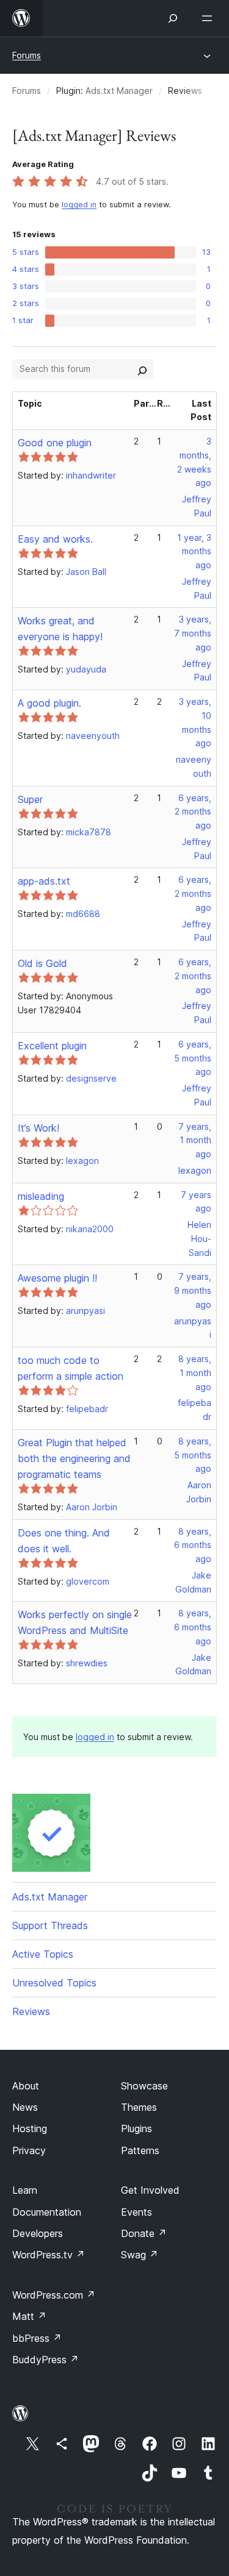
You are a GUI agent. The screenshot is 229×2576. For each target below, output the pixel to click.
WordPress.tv (49, 2255)
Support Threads (50, 1925)
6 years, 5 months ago (193, 1058)
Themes (139, 2107)
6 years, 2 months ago (193, 812)
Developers (38, 2233)
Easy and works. (55, 539)
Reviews (31, 2011)
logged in (79, 205)
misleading (41, 1196)
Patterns (140, 2150)
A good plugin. (49, 703)
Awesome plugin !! (57, 1278)
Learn (25, 2190)
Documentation (47, 2212)
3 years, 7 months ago (193, 633)
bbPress (37, 2338)
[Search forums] (142, 369)
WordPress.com (54, 2295)
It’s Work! (38, 1128)
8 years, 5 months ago (193, 1455)
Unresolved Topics (54, 1983)
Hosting (30, 2128)
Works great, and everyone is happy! (60, 629)
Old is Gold (42, 963)
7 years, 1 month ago (195, 1140)
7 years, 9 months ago (193, 1290)
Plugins (136, 2128)
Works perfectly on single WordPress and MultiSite (75, 1622)
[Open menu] (209, 18)
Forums (27, 55)
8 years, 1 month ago (195, 1373)
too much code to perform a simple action (71, 1368)
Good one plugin (55, 443)
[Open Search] (173, 18)
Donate (144, 2233)
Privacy (29, 2150)
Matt (29, 2316)
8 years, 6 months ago (193, 1545)
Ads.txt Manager (119, 91)
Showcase (144, 2086)
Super (30, 799)
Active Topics (43, 1954)
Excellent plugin (52, 1046)
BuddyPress (45, 2360)
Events (136, 2212)
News (25, 2107)
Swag (140, 2255)
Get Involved (150, 2190)
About (26, 2086)
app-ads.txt (44, 881)
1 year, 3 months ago (194, 551)
